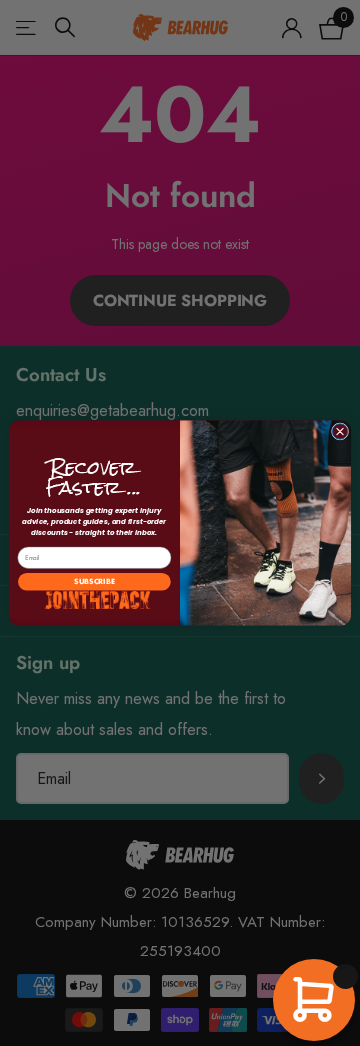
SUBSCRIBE (94, 582)
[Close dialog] (339, 431)
